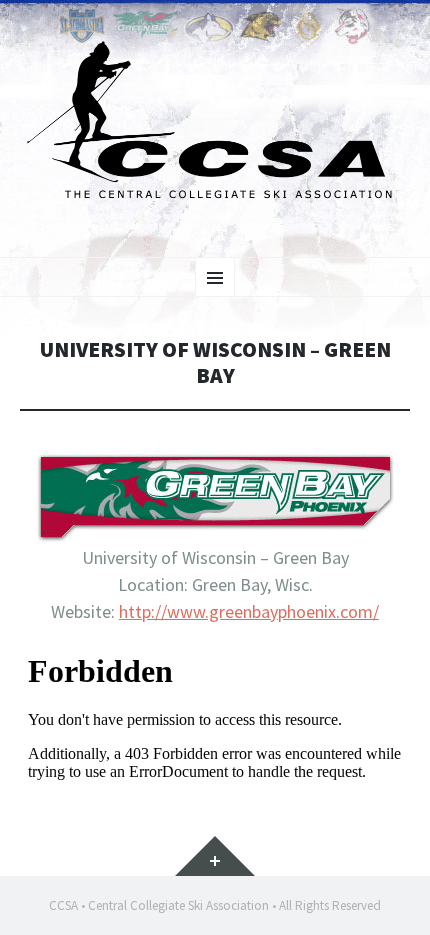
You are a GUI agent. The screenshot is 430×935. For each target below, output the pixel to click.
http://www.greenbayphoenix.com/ (249, 611)
